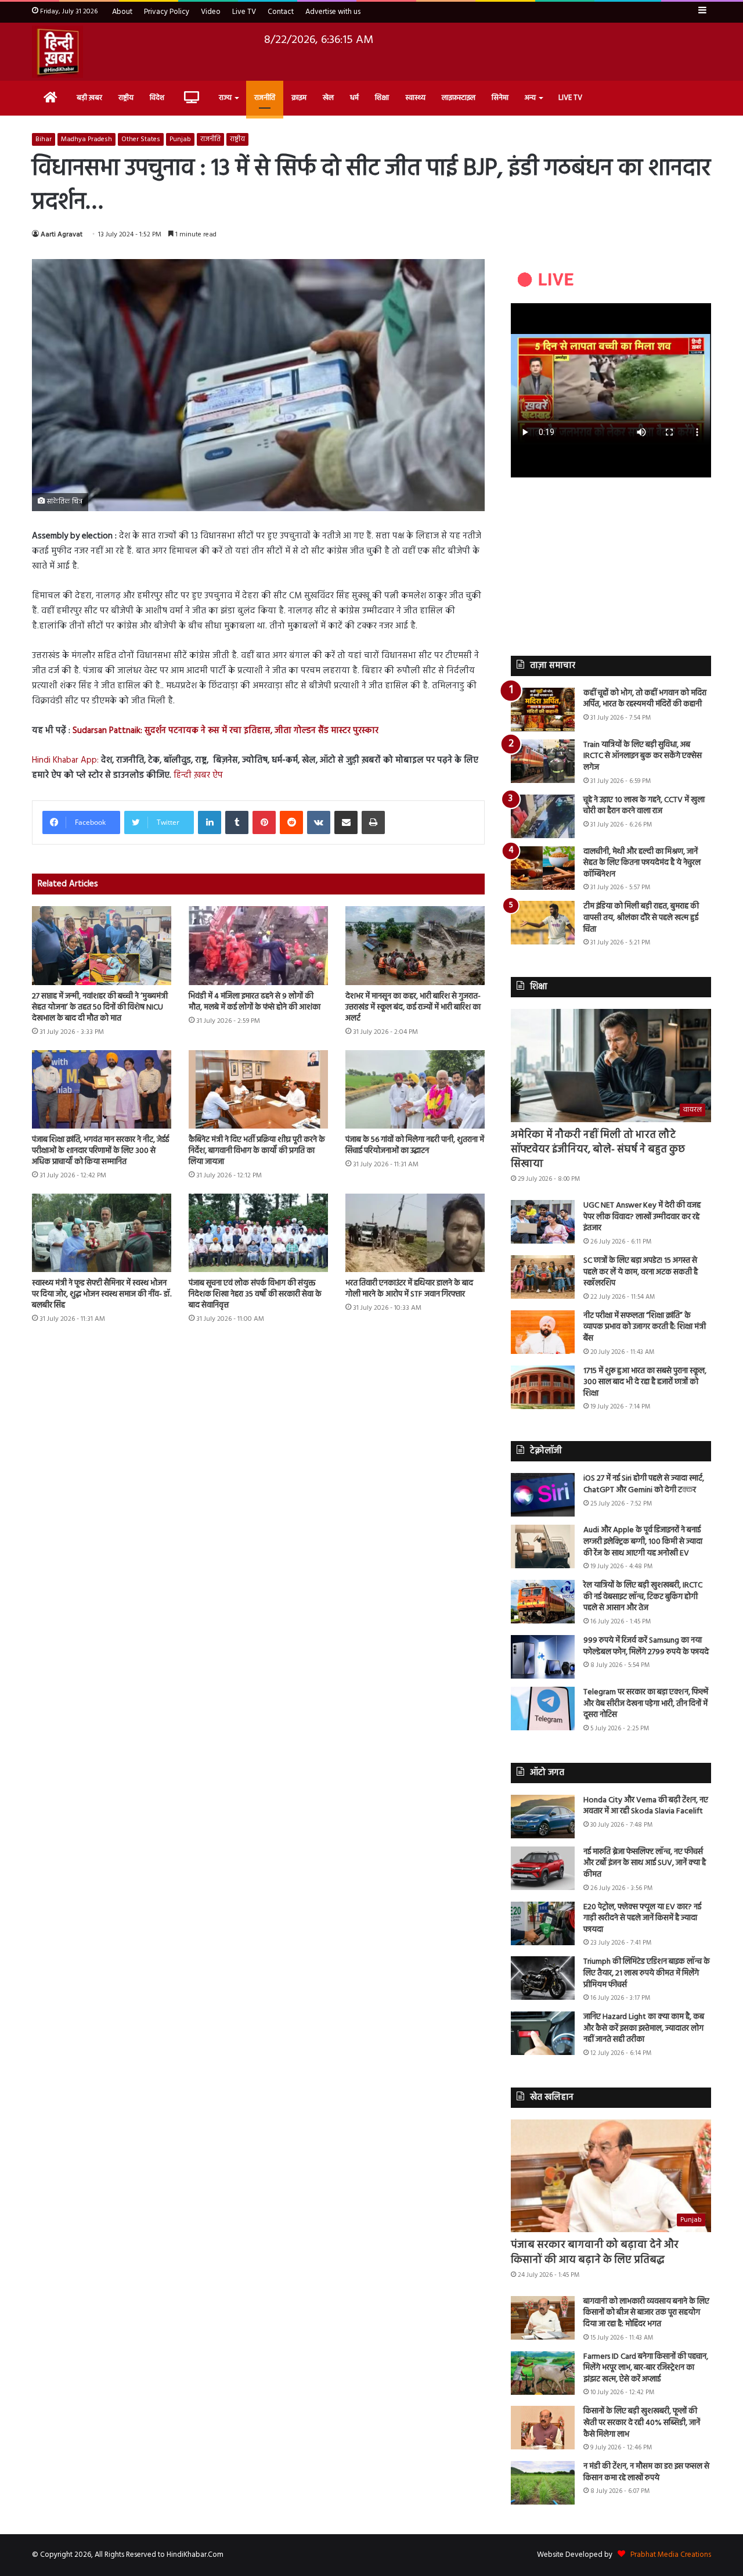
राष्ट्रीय (126, 98)
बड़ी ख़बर (89, 98)
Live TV (244, 12)
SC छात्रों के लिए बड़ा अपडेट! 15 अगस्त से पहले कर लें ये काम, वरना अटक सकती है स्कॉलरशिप (641, 1272)
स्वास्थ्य (415, 98)
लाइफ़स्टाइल (459, 98)
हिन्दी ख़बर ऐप (197, 775)
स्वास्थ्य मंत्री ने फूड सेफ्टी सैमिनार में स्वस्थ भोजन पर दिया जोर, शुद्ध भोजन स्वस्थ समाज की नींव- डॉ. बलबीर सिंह (102, 1294)
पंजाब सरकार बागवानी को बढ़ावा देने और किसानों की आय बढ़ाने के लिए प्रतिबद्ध (595, 2252)
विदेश (157, 98)
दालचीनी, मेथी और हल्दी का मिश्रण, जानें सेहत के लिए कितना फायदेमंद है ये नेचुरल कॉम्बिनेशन (642, 863)
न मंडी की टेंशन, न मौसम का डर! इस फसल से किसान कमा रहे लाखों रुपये (646, 2472)
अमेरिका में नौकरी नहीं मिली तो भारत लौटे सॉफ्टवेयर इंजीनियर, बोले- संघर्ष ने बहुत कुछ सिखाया (598, 1150)
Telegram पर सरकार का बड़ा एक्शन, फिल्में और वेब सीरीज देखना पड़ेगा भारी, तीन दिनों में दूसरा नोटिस (646, 1704)
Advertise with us (333, 12)
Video (211, 12)
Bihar (44, 139)
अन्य (530, 98)
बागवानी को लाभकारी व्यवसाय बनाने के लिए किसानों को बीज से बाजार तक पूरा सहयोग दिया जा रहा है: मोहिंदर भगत (646, 2313)
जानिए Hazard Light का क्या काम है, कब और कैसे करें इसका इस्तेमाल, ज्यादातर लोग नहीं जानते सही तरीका (644, 2028)
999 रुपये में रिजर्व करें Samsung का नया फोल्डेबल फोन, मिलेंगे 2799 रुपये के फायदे (646, 1646)
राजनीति (265, 98)
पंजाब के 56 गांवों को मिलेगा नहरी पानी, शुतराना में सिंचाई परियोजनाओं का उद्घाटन (415, 1145)
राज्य (225, 98)
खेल (328, 98)
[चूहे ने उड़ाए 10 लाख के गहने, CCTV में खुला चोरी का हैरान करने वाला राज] (543, 816)
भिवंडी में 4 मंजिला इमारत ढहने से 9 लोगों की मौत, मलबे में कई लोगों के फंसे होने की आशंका (255, 1002)
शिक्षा (382, 98)
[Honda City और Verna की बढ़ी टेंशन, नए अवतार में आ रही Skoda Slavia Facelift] (543, 1817)
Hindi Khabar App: (65, 760)
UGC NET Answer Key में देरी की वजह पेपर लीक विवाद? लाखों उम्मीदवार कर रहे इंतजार (642, 1217)
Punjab (180, 139)
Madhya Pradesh (86, 139)
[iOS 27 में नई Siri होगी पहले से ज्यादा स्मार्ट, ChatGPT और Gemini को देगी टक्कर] (543, 1495)
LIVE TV (570, 98)
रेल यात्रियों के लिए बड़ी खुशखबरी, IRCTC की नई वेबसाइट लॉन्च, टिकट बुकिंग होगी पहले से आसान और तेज (643, 1597)
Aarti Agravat (62, 235)
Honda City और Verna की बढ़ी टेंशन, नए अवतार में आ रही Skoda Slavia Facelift (646, 1806)
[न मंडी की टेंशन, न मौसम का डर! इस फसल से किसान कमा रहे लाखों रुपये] (543, 2483)
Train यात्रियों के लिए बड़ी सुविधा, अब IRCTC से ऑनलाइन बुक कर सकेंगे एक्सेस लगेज (643, 756)
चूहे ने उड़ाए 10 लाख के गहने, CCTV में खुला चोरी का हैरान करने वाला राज (644, 806)
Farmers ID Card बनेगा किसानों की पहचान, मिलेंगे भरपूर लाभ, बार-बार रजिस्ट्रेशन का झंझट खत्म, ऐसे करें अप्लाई (646, 2368)
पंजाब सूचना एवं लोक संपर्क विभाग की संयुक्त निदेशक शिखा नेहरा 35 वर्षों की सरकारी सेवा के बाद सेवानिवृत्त (255, 1294)
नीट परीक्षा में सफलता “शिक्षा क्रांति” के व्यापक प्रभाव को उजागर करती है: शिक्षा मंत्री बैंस (645, 1327)
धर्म (354, 98)
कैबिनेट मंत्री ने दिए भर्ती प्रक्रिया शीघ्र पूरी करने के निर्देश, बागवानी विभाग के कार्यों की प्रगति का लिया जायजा (257, 1151)
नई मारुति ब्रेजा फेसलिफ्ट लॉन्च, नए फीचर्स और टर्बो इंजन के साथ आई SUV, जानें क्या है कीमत (645, 1863)
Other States (141, 139)
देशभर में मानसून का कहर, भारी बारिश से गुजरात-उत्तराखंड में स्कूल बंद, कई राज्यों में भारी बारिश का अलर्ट (413, 1007)
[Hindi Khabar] (57, 52)
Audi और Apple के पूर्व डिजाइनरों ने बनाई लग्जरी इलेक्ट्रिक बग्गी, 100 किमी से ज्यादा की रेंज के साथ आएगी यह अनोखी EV (643, 1542)
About (122, 12)
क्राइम (299, 98)
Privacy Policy (167, 12)
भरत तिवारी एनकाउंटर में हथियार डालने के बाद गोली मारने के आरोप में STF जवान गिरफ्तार (409, 1289)
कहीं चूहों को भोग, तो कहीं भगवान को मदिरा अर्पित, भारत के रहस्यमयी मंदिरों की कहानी (645, 699)
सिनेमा (500, 98)
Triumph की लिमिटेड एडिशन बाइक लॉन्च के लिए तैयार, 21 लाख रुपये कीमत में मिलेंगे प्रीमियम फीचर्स (647, 1973)
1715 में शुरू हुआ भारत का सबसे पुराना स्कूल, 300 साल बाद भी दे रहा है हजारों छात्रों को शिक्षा (645, 1382)
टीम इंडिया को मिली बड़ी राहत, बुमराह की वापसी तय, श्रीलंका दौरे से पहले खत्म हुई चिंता (641, 918)
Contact (281, 12)
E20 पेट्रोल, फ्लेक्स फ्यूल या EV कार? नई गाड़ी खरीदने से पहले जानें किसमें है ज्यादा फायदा (642, 1918)
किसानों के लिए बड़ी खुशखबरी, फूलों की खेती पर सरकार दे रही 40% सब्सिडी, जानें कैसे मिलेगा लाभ (642, 2423)
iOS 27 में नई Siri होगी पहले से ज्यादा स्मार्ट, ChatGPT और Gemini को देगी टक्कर (644, 1484)
